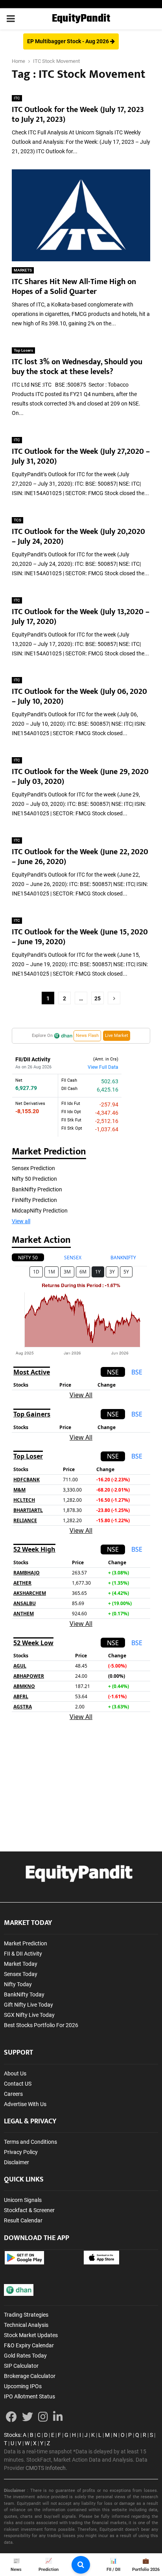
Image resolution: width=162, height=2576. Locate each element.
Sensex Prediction (33, 1168)
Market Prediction (26, 1943)
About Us (15, 2073)
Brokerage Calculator (30, 2376)
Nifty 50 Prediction (34, 1179)
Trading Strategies (26, 2315)
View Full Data (103, 1067)
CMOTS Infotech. (46, 2468)
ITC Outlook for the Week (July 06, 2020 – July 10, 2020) (79, 696)
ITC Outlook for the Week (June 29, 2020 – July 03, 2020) (80, 777)
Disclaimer (17, 2162)
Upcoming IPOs (23, 2386)
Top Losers (23, 350)
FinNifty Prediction (34, 1200)
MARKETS (23, 270)
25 (98, 998)
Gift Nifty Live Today (29, 2005)
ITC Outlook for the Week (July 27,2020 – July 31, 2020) (81, 456)
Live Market (117, 1036)
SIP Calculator (21, 2366)
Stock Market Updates (31, 2335)
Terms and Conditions (30, 2142)
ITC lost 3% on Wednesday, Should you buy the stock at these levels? (77, 367)
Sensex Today (21, 1974)
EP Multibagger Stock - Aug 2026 (69, 41)
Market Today (21, 1964)
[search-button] (81, 2565)
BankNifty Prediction (37, 1189)
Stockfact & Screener (29, 2210)
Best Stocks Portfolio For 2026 (41, 2025)
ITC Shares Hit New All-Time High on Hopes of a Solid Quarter (74, 287)
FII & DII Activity (23, 1954)
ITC (17, 98)
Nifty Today (18, 1984)
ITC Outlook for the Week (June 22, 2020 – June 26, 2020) (80, 857)
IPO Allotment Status (29, 2396)
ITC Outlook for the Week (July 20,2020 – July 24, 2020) (78, 537)
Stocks (12, 2435)
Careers (13, 2094)
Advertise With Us (25, 2104)
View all (21, 1221)
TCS (17, 520)
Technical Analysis (26, 2325)
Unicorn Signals (23, 2200)
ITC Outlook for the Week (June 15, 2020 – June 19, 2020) (80, 937)
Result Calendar (23, 2220)
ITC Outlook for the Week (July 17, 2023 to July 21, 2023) (78, 115)
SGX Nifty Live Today (29, 2015)
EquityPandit (81, 19)
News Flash (87, 1036)
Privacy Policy (21, 2152)
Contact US (18, 2084)
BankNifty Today (24, 1994)
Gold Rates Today (25, 2356)
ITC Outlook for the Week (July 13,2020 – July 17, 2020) (81, 617)
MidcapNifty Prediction (40, 1211)
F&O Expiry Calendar (29, 2345)
